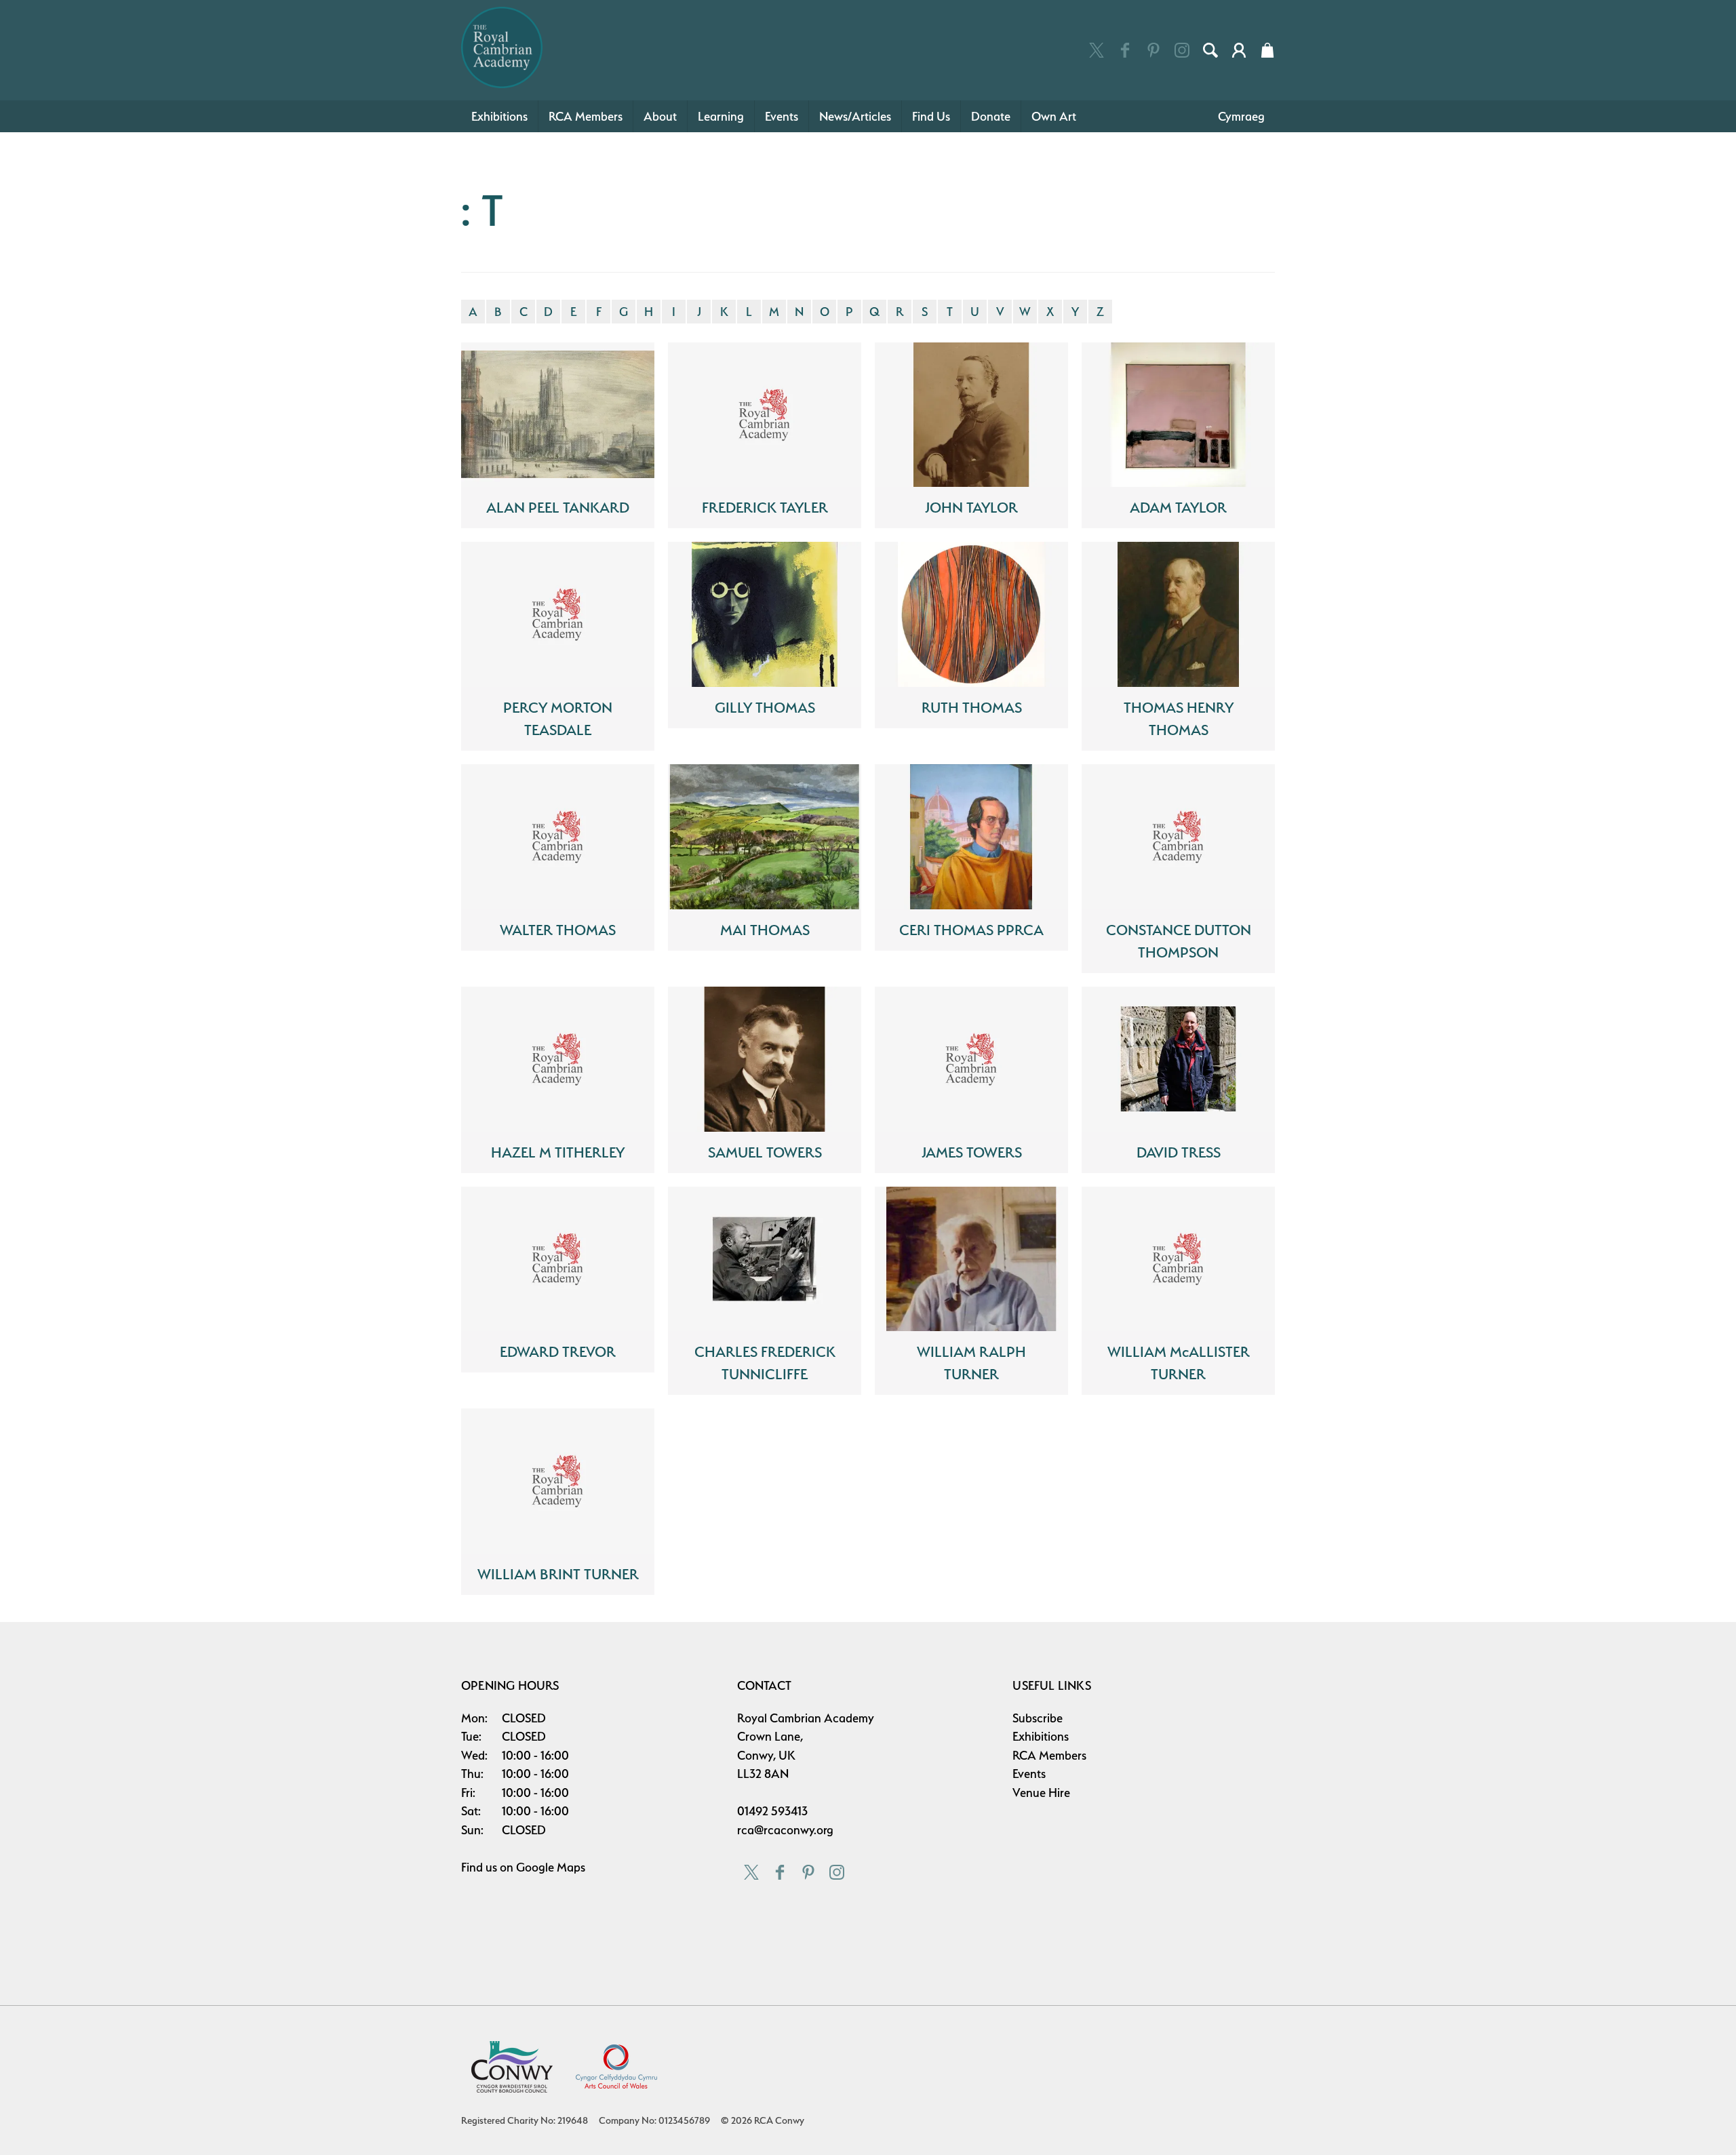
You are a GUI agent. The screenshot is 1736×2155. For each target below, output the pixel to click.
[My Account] (1239, 50)
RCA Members (586, 116)
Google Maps (551, 1867)
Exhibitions (499, 116)
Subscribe (1038, 1718)
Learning (721, 116)
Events (782, 116)
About (660, 116)
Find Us (931, 116)
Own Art (1054, 116)
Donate (991, 116)
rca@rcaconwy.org (785, 1830)
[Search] (1210, 50)
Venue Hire (1041, 1793)
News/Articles (855, 116)
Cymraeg (1241, 116)
